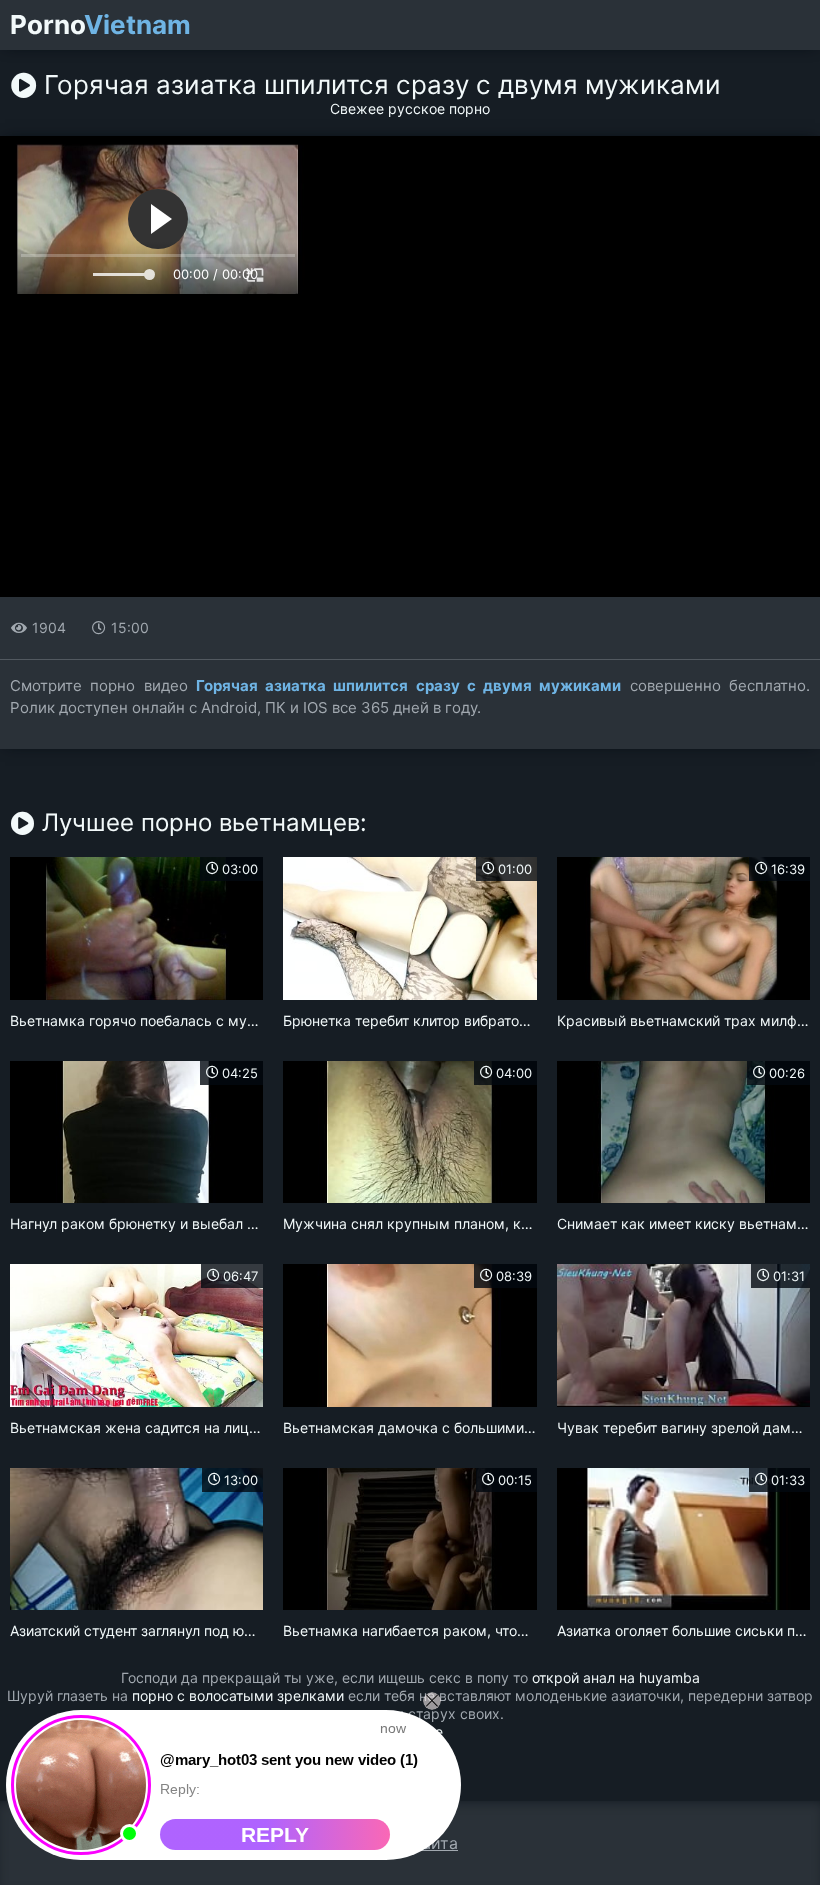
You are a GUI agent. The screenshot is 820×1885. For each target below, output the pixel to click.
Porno (100, 25)
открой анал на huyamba (616, 1677)
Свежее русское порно (410, 108)
